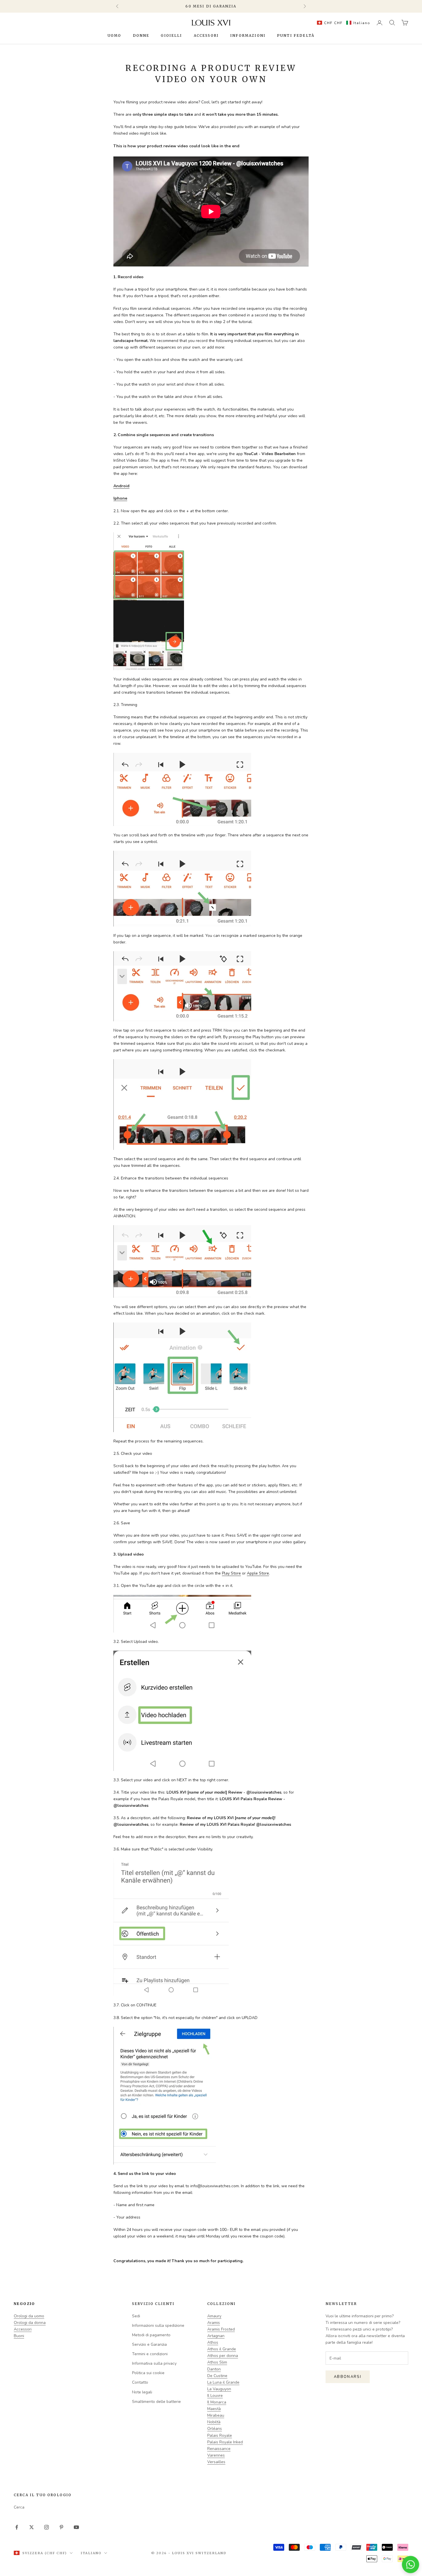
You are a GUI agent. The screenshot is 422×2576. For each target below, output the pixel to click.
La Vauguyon (219, 2389)
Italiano (91, 2553)
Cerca (19, 2507)
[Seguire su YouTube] (76, 2527)
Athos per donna (223, 2356)
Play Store (231, 1573)
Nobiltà (214, 2422)
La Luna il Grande (223, 2382)
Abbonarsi (348, 2377)
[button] (342, 23)
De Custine (217, 2376)
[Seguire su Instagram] (47, 2527)
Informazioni (248, 35)
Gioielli (171, 35)
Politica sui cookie (148, 2373)
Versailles (216, 2462)
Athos (213, 2342)
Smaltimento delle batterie (156, 2402)
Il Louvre (215, 2396)
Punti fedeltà (296, 35)
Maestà (214, 2409)
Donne (141, 35)
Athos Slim (217, 2362)
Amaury (214, 2316)
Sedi (136, 2316)
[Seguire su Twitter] (32, 2527)
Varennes (216, 2455)
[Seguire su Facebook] (17, 2527)
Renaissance (219, 2449)
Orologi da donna (30, 2323)
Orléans (215, 2429)
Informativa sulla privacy (154, 2363)
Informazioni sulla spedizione (158, 2325)
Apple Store (258, 1573)
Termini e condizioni (150, 2354)
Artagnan (216, 2336)
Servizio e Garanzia (149, 2344)
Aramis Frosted (221, 2329)
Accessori (206, 35)
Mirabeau (216, 2415)
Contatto (140, 2382)
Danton (214, 2369)
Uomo (115, 35)
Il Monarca (217, 2402)
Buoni (19, 2336)
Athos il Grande (222, 2349)
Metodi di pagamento (151, 2335)
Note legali (142, 2392)
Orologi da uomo (29, 2316)
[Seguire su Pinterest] (61, 2527)
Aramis (214, 2323)
